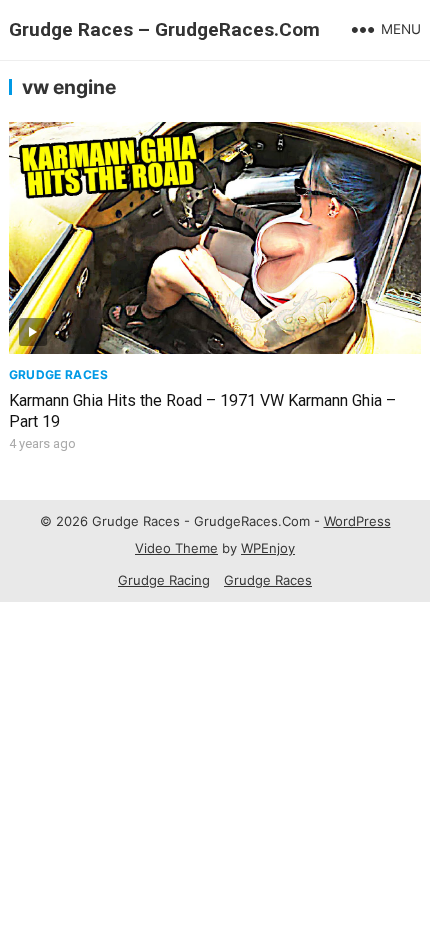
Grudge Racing (164, 580)
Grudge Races (58, 374)
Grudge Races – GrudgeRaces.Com (164, 29)
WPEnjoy (268, 548)
